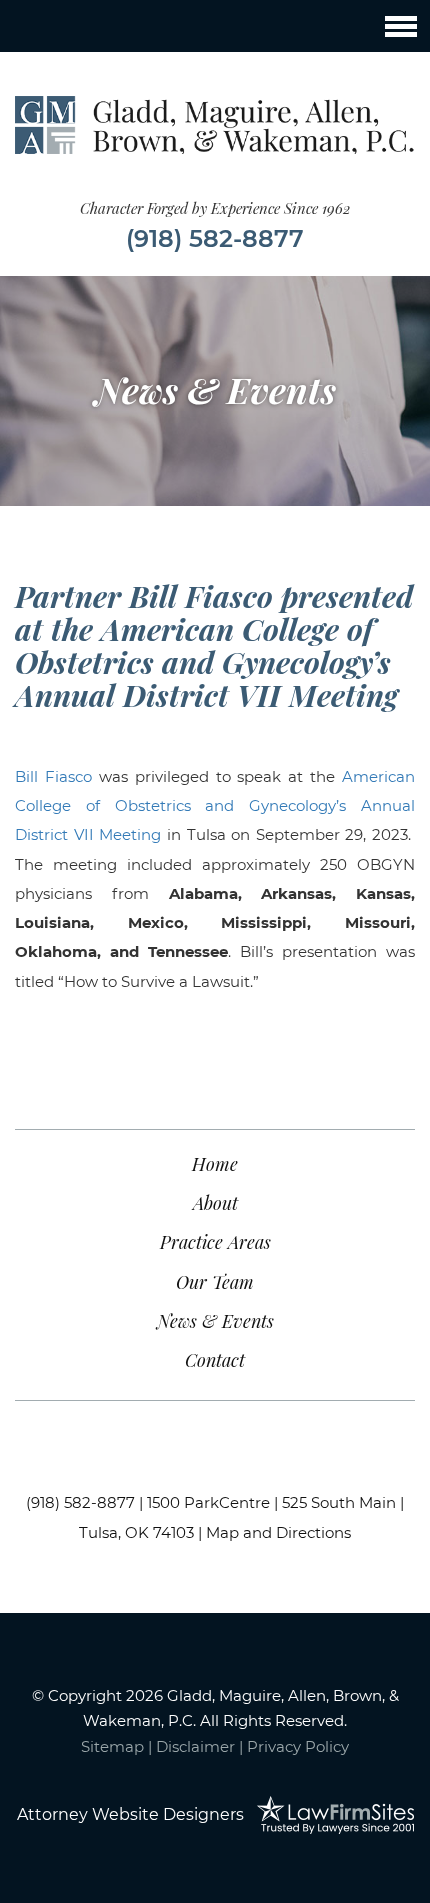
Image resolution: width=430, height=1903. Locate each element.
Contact (215, 1360)
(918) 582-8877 (215, 238)
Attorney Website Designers (130, 1814)
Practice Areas (215, 1242)
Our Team (215, 1282)
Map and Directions (278, 1532)
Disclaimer (195, 1746)
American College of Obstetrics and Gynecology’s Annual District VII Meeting (215, 806)
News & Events (215, 1321)
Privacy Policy (298, 1746)
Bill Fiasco (53, 776)
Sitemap (112, 1746)
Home (215, 1164)
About (215, 1203)
